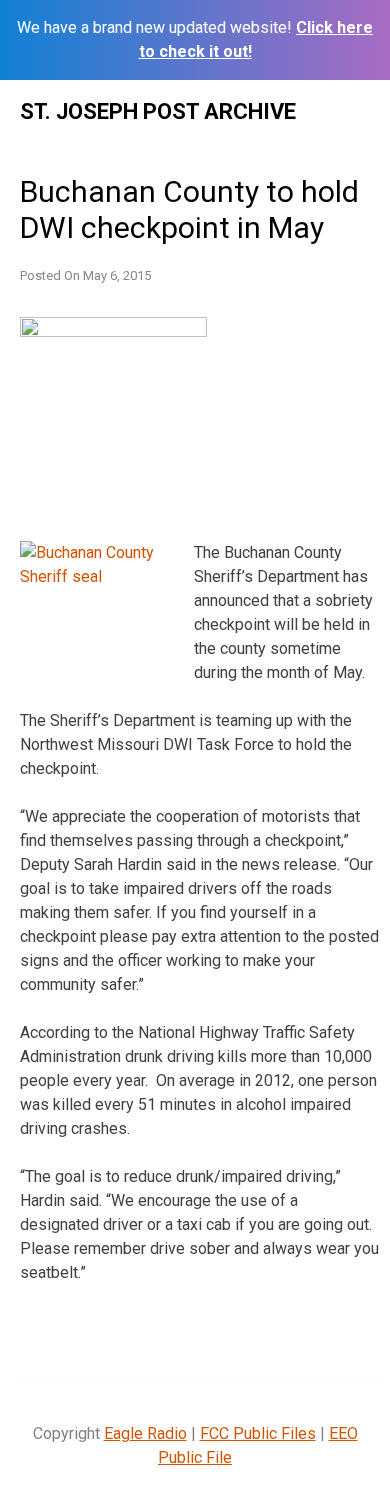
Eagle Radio (145, 1433)
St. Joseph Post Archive (158, 111)
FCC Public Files (258, 1433)
